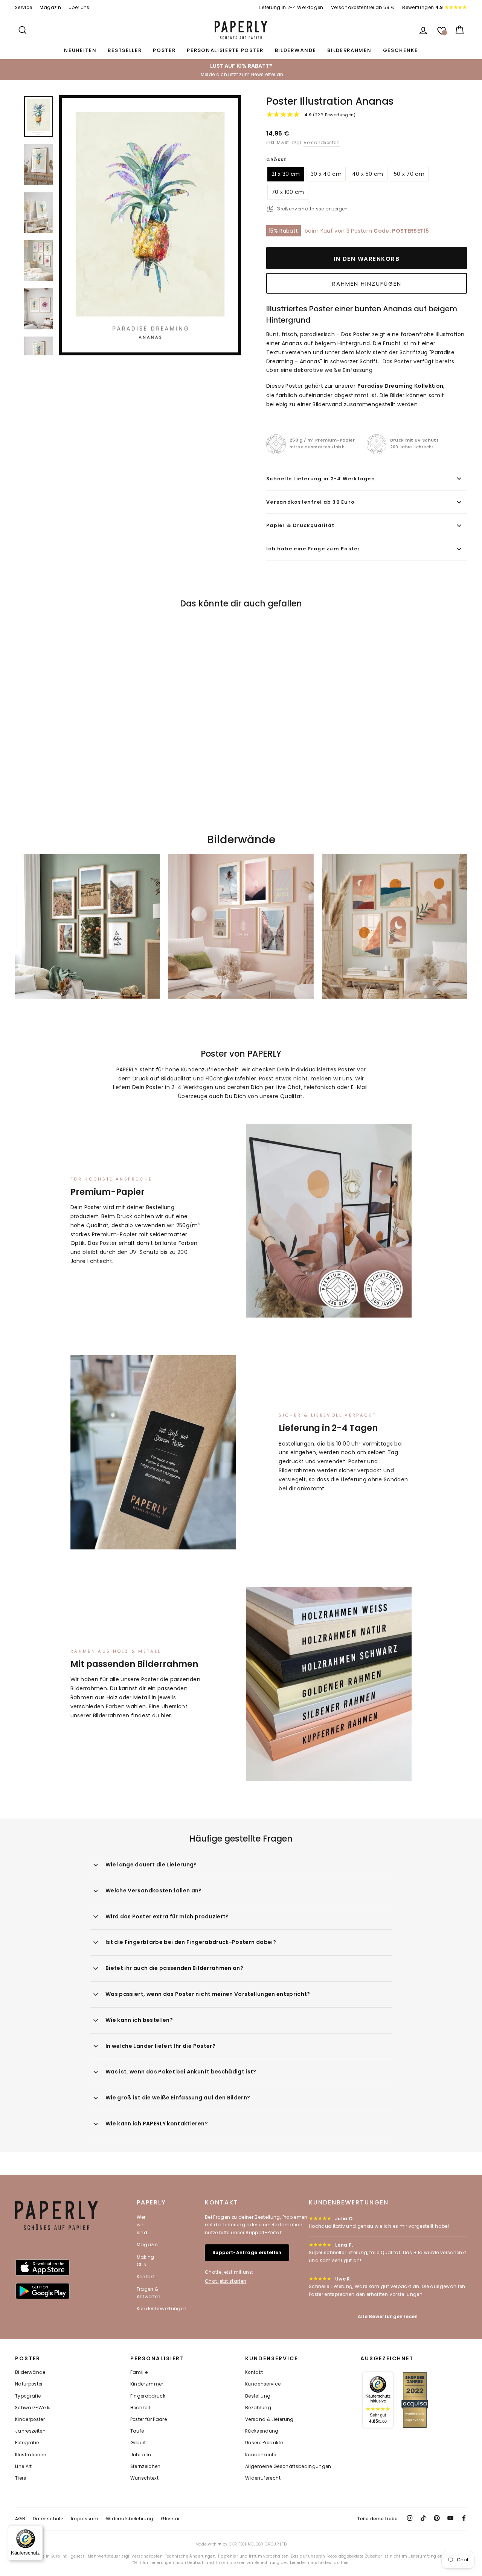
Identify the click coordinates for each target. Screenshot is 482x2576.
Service (24, 8)
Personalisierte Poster (225, 50)
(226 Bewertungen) (330, 115)
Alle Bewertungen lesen (388, 2316)
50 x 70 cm (409, 174)
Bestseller (125, 50)
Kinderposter (30, 2419)
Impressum (85, 2519)
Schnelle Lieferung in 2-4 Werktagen (321, 479)
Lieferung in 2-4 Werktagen (291, 8)
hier (166, 1715)
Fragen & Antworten (149, 2293)
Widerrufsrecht (263, 2478)
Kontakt (146, 2277)
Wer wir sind (142, 2225)
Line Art (24, 2466)
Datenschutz (48, 2519)
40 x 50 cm (368, 174)
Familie (139, 2372)
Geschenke (400, 50)
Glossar (170, 2519)
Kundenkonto (261, 2455)
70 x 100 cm (288, 192)
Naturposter (29, 2384)
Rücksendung (262, 2431)
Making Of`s (146, 2261)
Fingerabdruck (148, 2396)
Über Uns (79, 8)
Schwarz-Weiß (33, 2408)
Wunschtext (145, 2478)
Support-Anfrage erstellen (247, 2252)
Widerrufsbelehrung (130, 2519)
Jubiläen (141, 2455)
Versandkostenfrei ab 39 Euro (310, 502)
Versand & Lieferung (269, 2419)
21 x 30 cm (286, 174)
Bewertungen (423, 8)
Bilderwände (296, 50)
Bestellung (258, 2396)
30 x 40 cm (326, 174)
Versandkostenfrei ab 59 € (363, 8)
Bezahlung (258, 2408)
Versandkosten (322, 143)
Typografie (28, 2396)
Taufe (137, 2431)
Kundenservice (263, 2384)
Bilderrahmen (349, 50)
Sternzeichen (146, 2466)
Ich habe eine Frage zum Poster (313, 549)
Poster (164, 50)
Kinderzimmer (147, 2384)
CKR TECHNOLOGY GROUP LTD (258, 2544)
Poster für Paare (149, 2419)
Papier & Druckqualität (300, 525)
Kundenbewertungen (162, 2309)
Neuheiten (80, 50)
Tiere (21, 2478)
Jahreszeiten (30, 2431)
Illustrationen (31, 2455)
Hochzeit (140, 2408)
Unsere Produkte (264, 2443)
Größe (276, 160)
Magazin (50, 8)
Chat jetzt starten (226, 2281)
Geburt (138, 2443)
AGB (20, 2519)
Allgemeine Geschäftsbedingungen (288, 2466)
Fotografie (27, 2443)
